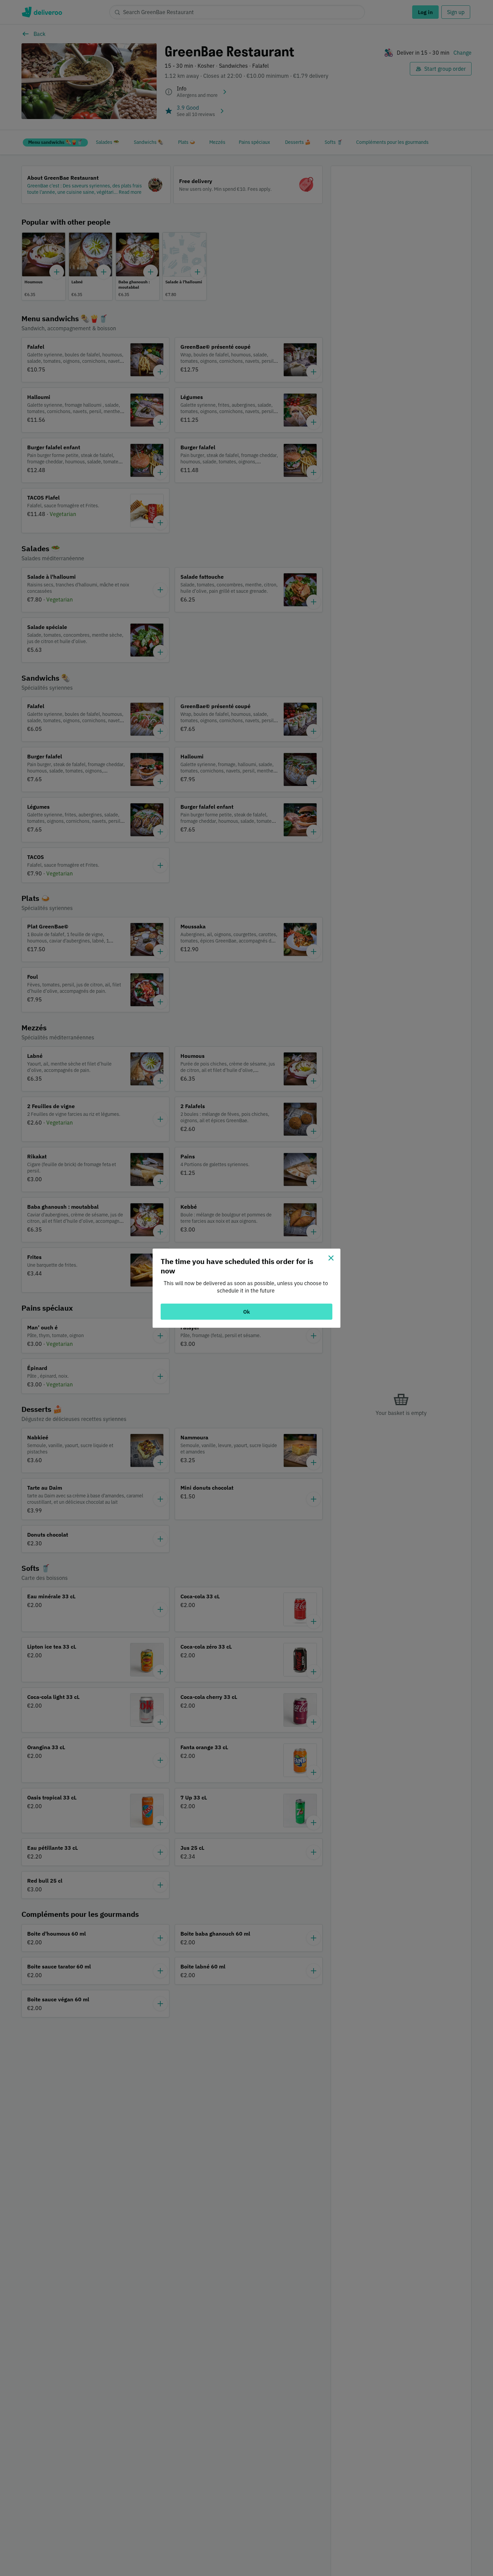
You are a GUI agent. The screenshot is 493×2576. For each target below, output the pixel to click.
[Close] (331, 1258)
